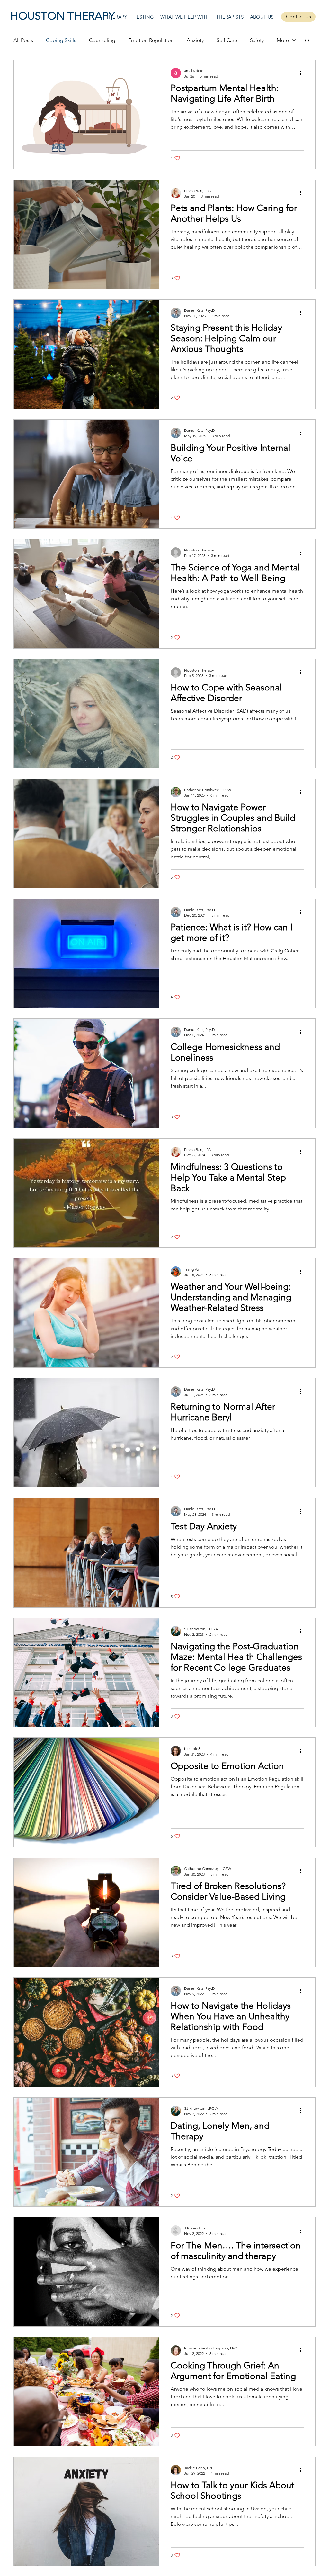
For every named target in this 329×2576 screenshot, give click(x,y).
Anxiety (195, 40)
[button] (307, 41)
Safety (257, 40)
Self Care (227, 40)
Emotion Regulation (151, 40)
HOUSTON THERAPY (63, 16)
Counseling (102, 40)
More (283, 40)
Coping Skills (61, 40)
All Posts (23, 40)
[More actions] (303, 73)
